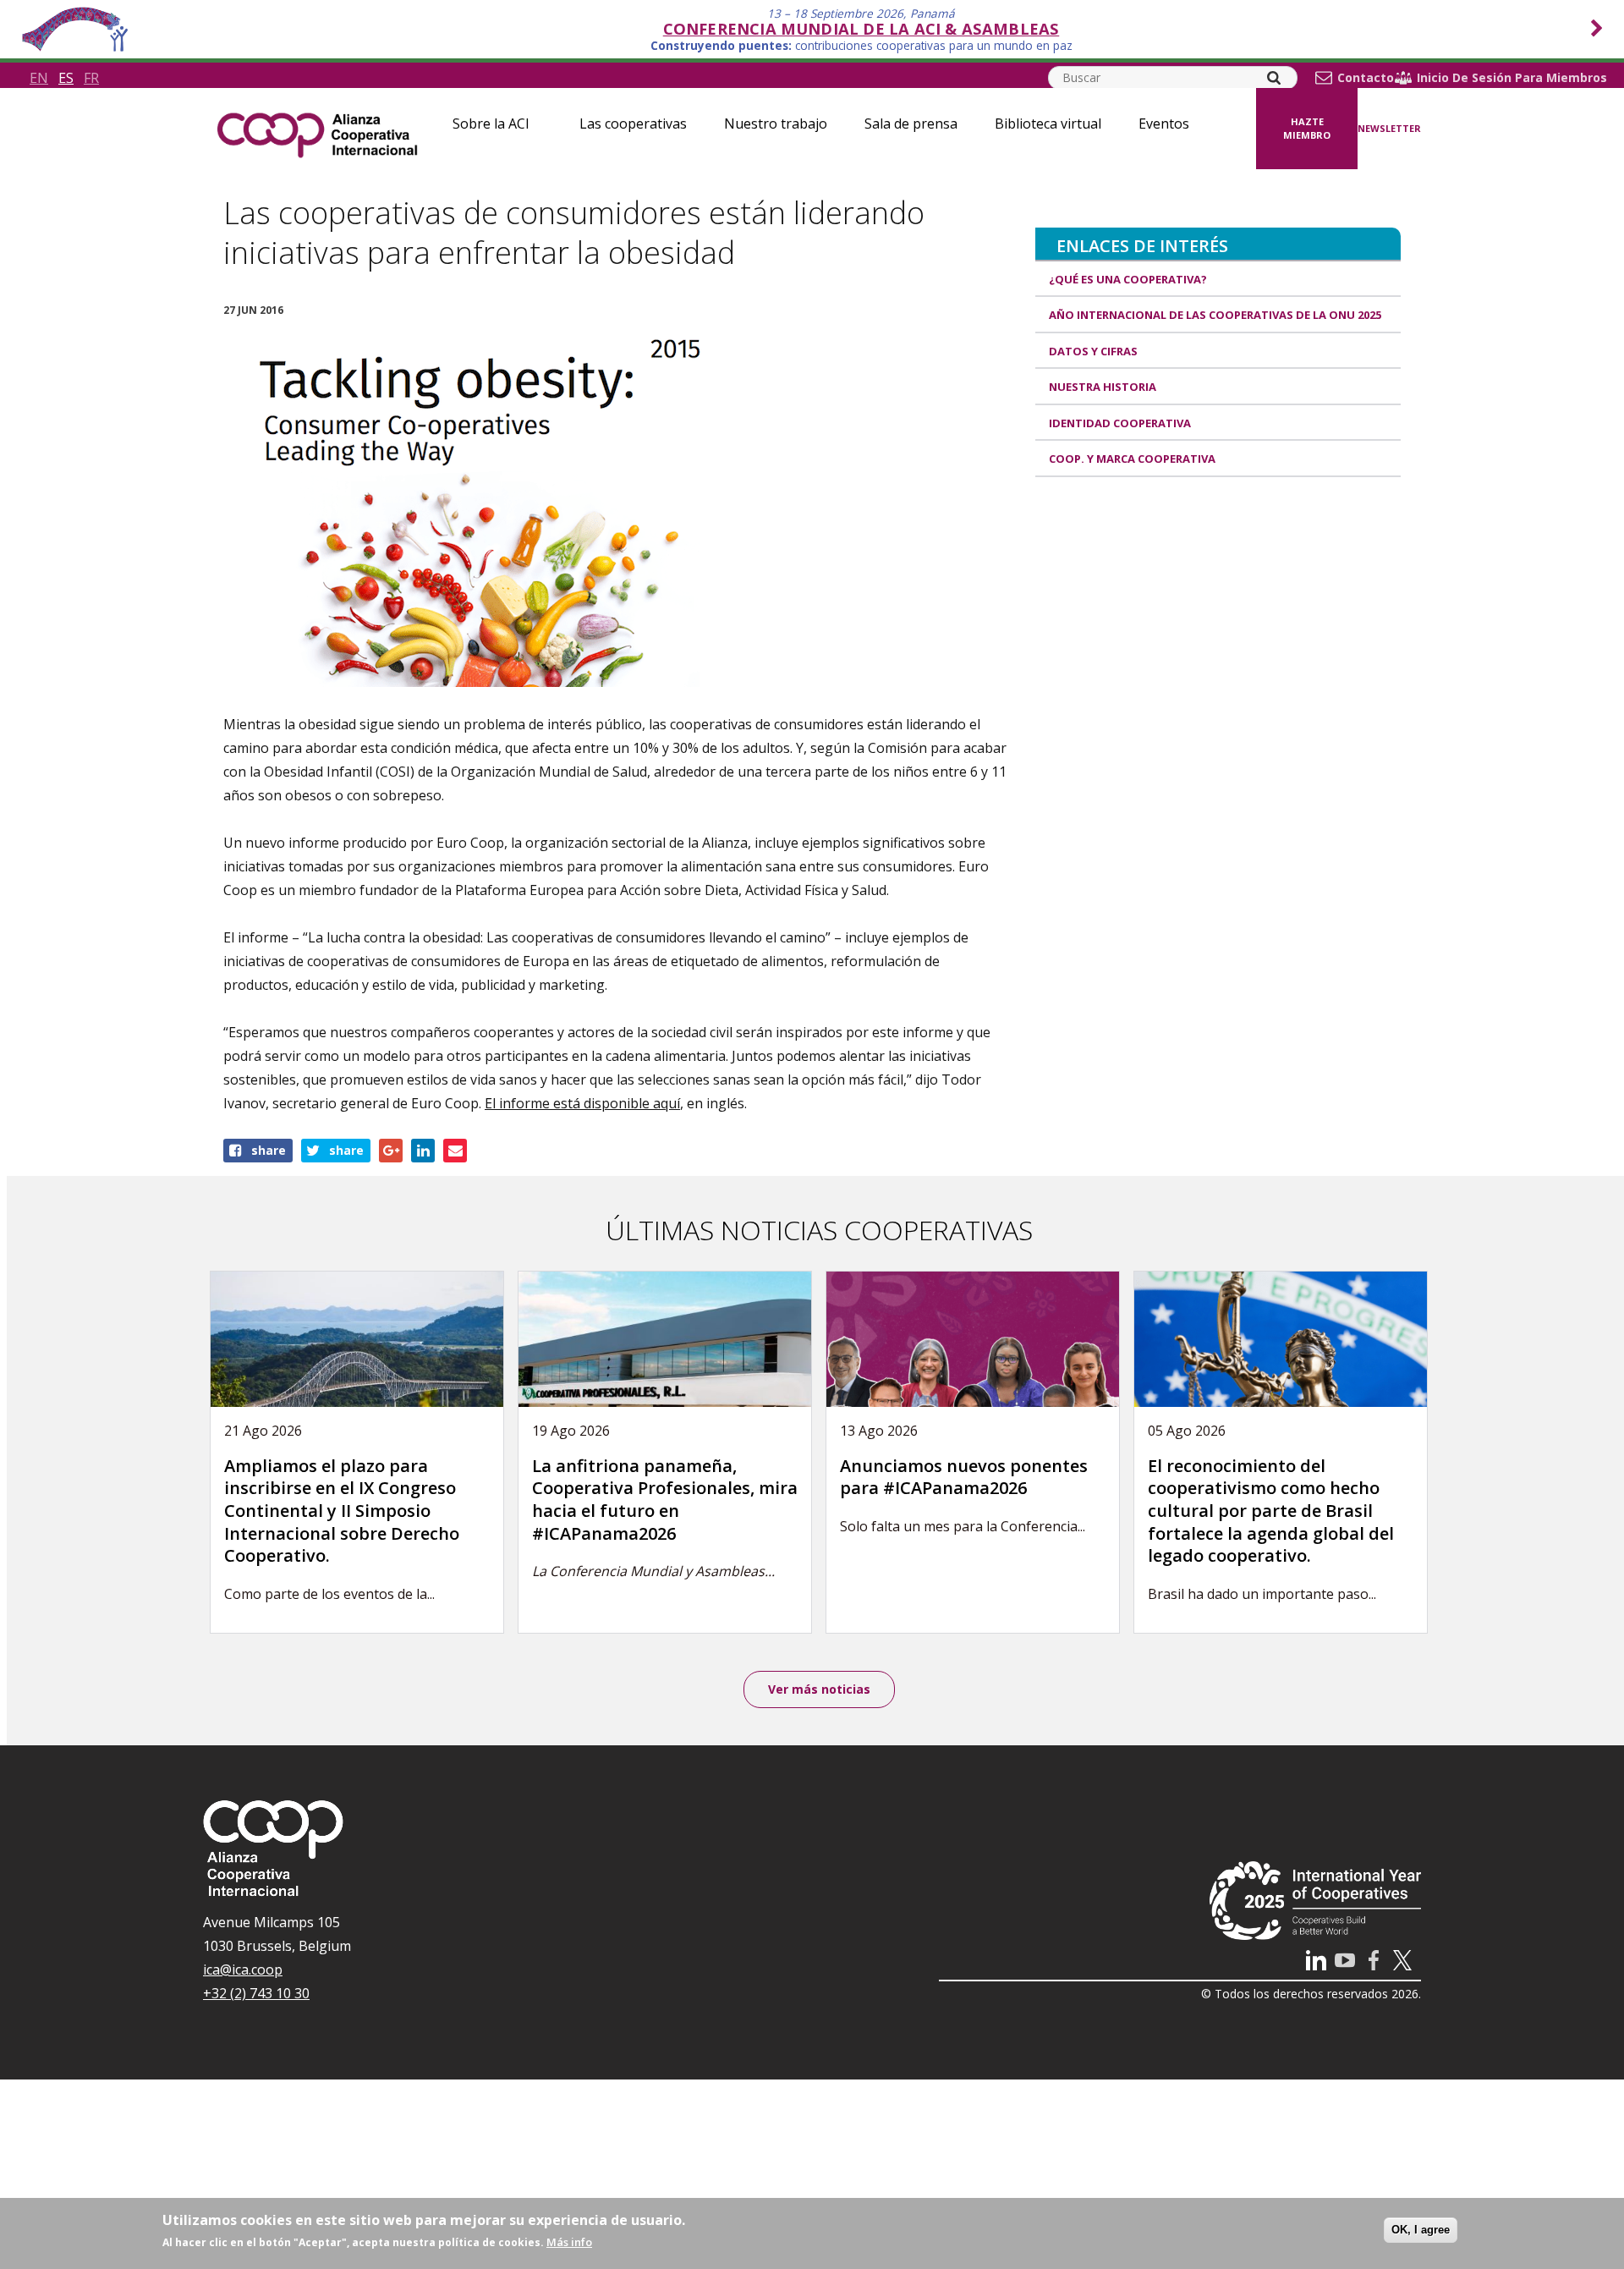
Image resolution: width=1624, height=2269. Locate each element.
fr (91, 78)
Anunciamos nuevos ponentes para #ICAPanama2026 (964, 1477)
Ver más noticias (819, 1689)
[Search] (1274, 78)
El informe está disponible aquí (582, 1103)
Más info (569, 2242)
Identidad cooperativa (1120, 423)
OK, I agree (1421, 2230)
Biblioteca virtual (1048, 124)
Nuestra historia (1103, 387)
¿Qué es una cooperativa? (1128, 279)
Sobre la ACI (491, 124)
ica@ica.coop (243, 1970)
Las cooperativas (633, 124)
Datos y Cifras (1093, 351)
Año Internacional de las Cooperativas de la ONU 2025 (1215, 315)
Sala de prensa (911, 124)
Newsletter (1389, 128)
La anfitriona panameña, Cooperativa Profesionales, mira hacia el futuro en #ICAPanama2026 (665, 1500)
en (39, 78)
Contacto (1366, 78)
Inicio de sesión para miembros (1512, 78)
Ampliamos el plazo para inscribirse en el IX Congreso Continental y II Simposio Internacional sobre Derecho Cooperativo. (342, 1511)
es (66, 78)
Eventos (1164, 124)
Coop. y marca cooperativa (1132, 459)
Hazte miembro (1307, 129)
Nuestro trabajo (776, 124)
